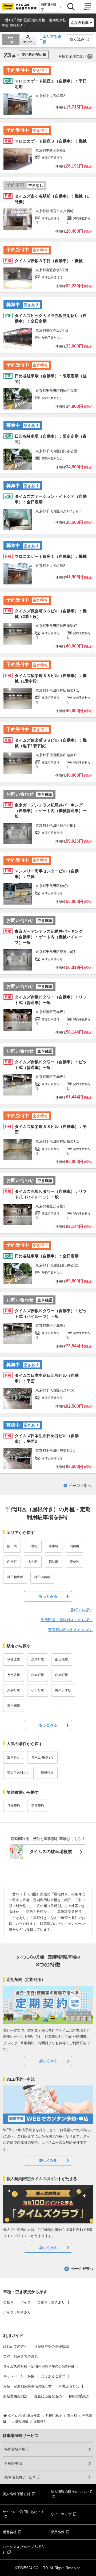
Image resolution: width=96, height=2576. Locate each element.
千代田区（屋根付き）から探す (67, 1620)
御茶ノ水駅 (63, 1690)
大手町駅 (14, 1690)
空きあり (14, 1757)
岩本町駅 (38, 1675)
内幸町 (12, 1562)
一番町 (33, 1546)
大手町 (33, 1562)
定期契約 (38, 1806)
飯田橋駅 (62, 1659)
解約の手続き (79, 2396)
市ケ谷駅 (14, 1675)
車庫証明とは (69, 2386)
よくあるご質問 (53, 2376)
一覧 (10, 42)
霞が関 (74, 1562)
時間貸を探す (49, 7)
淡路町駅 (38, 1659)
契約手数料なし (18, 1773)
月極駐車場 (13, 2463)
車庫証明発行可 (42, 1757)
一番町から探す (80, 1610)
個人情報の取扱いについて (71, 2492)
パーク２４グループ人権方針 (23, 2550)
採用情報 (58, 2532)
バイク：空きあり (17, 2312)
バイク (25, 2302)
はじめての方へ (15, 2346)
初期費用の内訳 (15, 2396)
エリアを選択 (52, 39)
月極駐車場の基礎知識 (51, 2346)
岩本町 (54, 1546)
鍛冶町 (54, 1562)
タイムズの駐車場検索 (51, 1852)
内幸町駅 (62, 1675)
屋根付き (47, 1773)
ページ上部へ (80, 1486)
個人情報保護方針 (17, 2494)
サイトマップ (61, 2514)
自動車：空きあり (51, 2302)
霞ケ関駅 (14, 1706)
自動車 (8, 2302)
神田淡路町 (42, 1577)
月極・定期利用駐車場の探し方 (27, 2386)
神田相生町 (15, 1577)
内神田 (74, 1546)
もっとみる (48, 1596)
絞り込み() (79, 39)
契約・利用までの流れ (21, 2356)
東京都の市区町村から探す (70, 1630)
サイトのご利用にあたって (23, 2512)
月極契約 (14, 1806)
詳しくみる (48, 2061)
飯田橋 (12, 1546)
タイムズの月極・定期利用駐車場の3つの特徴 (39, 2366)
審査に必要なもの (48, 2396)
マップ (28, 42)
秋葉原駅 (14, 1659)
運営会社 (10, 2532)
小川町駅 (38, 1690)
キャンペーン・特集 (19, 2376)
